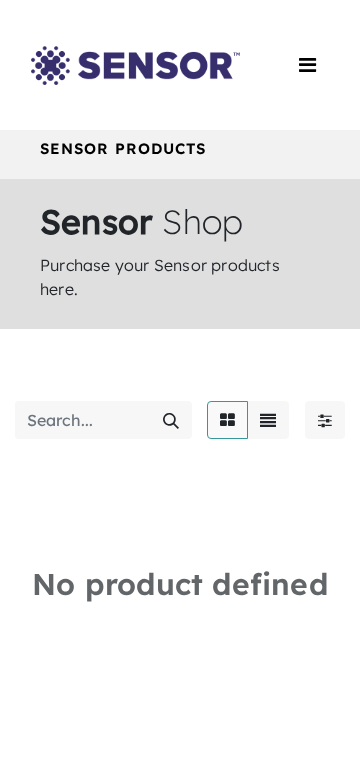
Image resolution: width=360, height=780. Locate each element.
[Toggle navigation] (307, 65)
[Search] (171, 420)
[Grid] (227, 420)
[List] (268, 420)
